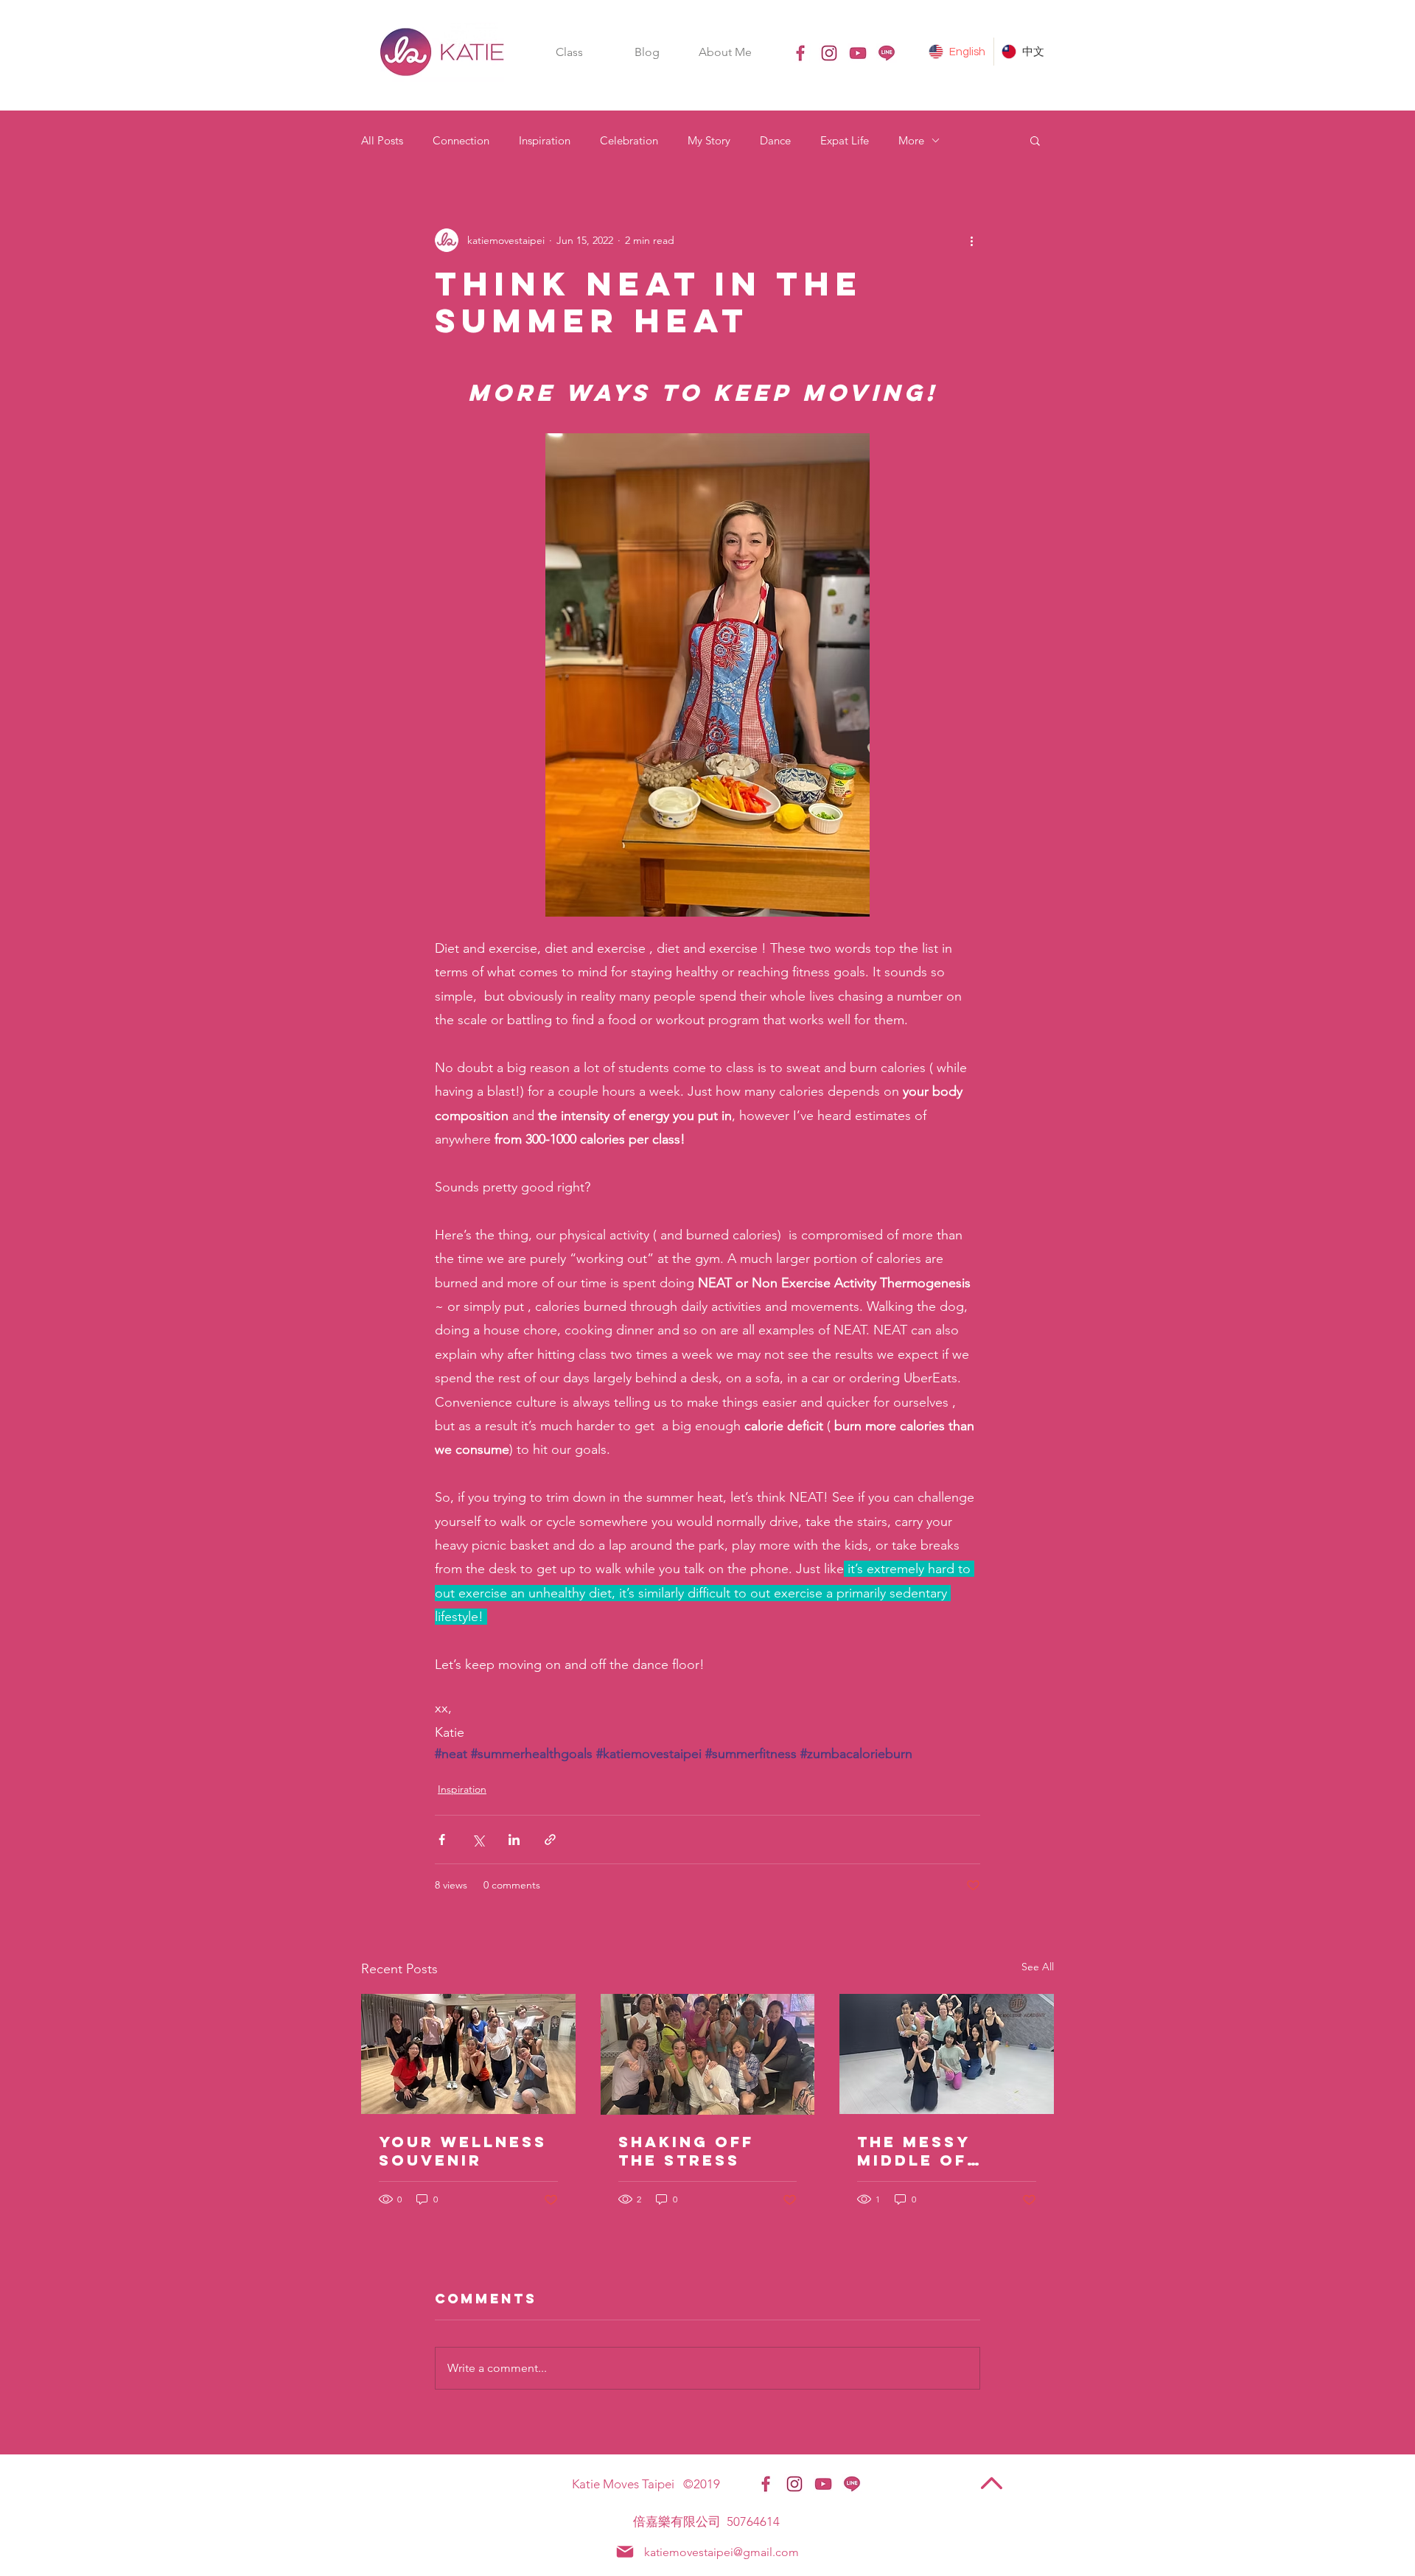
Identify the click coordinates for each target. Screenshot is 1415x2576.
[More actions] (971, 240)
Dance (775, 140)
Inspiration (545, 140)
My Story (709, 140)
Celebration (629, 140)
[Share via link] (550, 1840)
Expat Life (845, 140)
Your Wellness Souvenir (463, 2151)
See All (1038, 1967)
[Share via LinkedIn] (514, 1840)
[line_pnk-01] (887, 53)
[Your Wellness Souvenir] (468, 2054)
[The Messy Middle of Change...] (947, 2054)
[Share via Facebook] (442, 1840)
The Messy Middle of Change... (913, 2151)
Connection (461, 140)
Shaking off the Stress (686, 2151)
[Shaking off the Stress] (708, 2054)
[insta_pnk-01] (829, 53)
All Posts (382, 140)
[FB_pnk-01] (800, 53)
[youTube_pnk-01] (858, 53)
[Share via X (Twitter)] (478, 1840)
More (911, 140)
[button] (569, 52)
